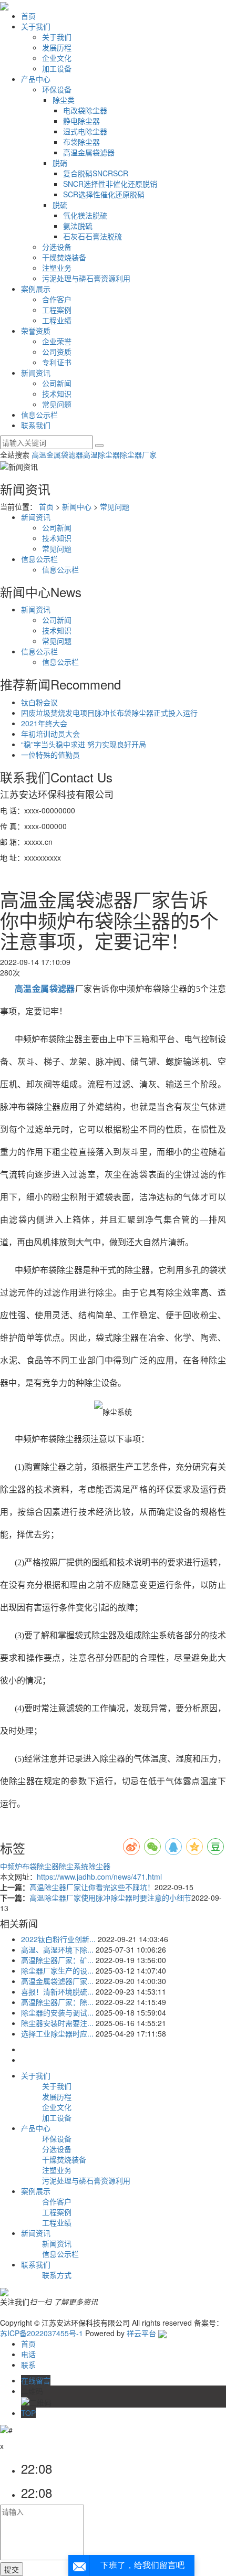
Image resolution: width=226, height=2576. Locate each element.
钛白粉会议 (39, 702)
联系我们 (36, 425)
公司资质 (57, 352)
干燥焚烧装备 (64, 257)
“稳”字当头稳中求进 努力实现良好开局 (84, 744)
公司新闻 (57, 383)
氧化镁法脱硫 (85, 215)
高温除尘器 (101, 454)
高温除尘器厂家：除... (57, 2002)
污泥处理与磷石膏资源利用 (86, 278)
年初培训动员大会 (50, 734)
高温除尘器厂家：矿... (57, 1960)
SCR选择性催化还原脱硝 (104, 194)
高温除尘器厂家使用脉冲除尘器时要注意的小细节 (110, 1897)
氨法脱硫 (78, 226)
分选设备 (57, 247)
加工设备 (57, 68)
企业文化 (57, 58)
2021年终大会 (44, 723)
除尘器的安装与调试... (57, 2012)
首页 (28, 16)
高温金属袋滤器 (89, 152)
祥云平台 (141, 2333)
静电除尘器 (81, 121)
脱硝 (60, 163)
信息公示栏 (39, 415)
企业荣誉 (57, 341)
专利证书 (57, 362)
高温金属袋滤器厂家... (57, 1981)
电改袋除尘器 (85, 110)
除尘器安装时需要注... (57, 2023)
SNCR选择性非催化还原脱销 (110, 184)
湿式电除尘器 (85, 131)
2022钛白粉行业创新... (58, 1939)
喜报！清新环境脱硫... (57, 1991)
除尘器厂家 (138, 454)
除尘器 (99, 1866)
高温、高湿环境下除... (57, 1949)
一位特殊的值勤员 (50, 755)
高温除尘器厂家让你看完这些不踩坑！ (92, 1887)
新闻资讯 (36, 373)
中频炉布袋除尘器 (29, 1866)
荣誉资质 (36, 331)
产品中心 (36, 79)
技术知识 (57, 394)
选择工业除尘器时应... (57, 2033)
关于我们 (36, 26)
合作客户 (57, 299)
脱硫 (60, 205)
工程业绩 (57, 320)
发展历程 (57, 47)
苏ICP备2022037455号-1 (42, 2333)
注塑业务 (57, 268)
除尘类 (64, 100)
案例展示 (36, 289)
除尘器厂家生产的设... (57, 1970)
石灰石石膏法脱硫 (93, 236)
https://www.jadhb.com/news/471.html (99, 1877)
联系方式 (57, 2275)
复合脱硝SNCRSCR (96, 173)
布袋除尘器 (81, 142)
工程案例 (57, 310)
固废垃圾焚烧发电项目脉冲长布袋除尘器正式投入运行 (109, 713)
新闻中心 (77, 506)
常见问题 (57, 404)
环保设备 (57, 89)
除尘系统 (74, 1866)
